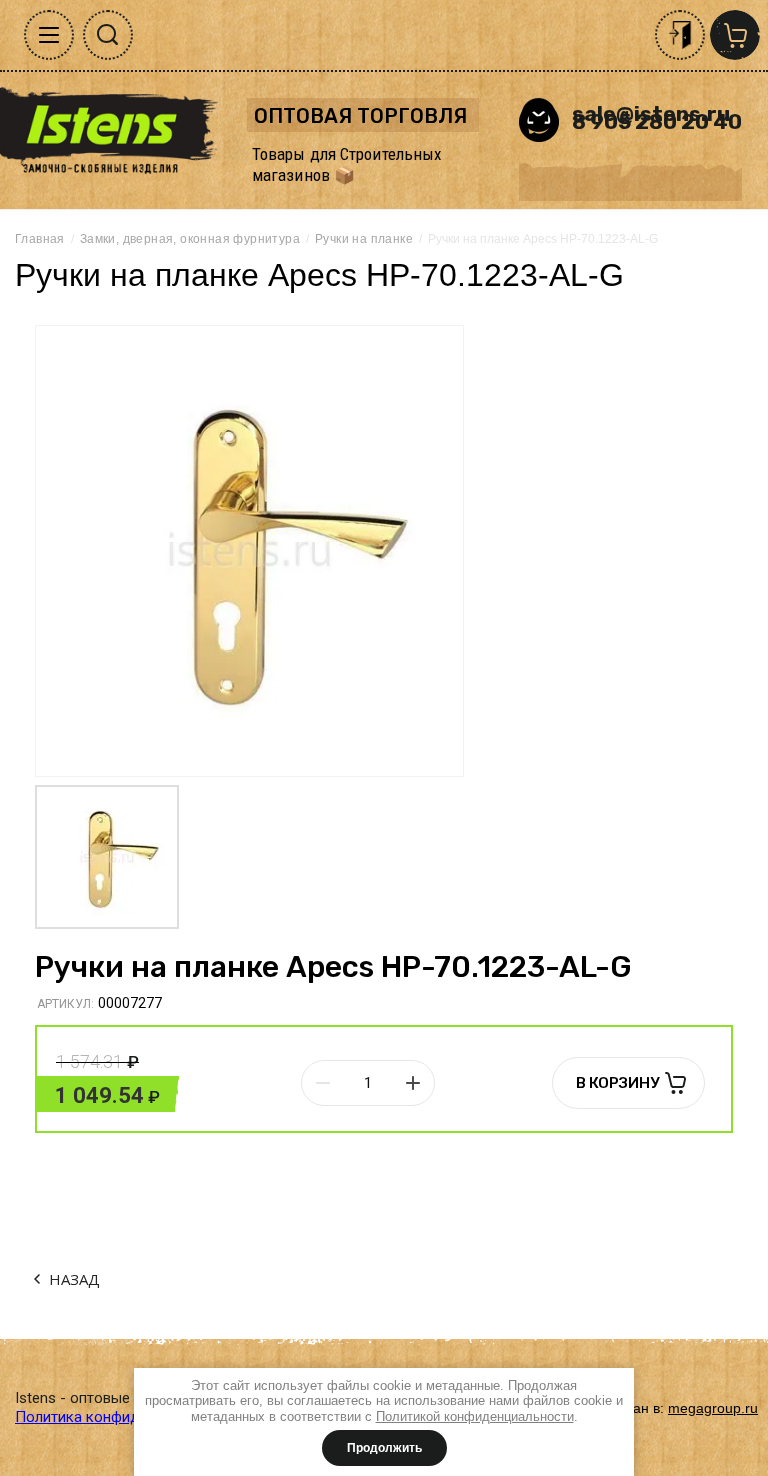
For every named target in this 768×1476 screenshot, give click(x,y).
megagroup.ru (713, 1408)
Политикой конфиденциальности (475, 1416)
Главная (40, 239)
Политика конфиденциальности (126, 1417)
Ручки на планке (364, 239)
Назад (74, 1279)
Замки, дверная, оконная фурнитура (190, 239)
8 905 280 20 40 (657, 121)
